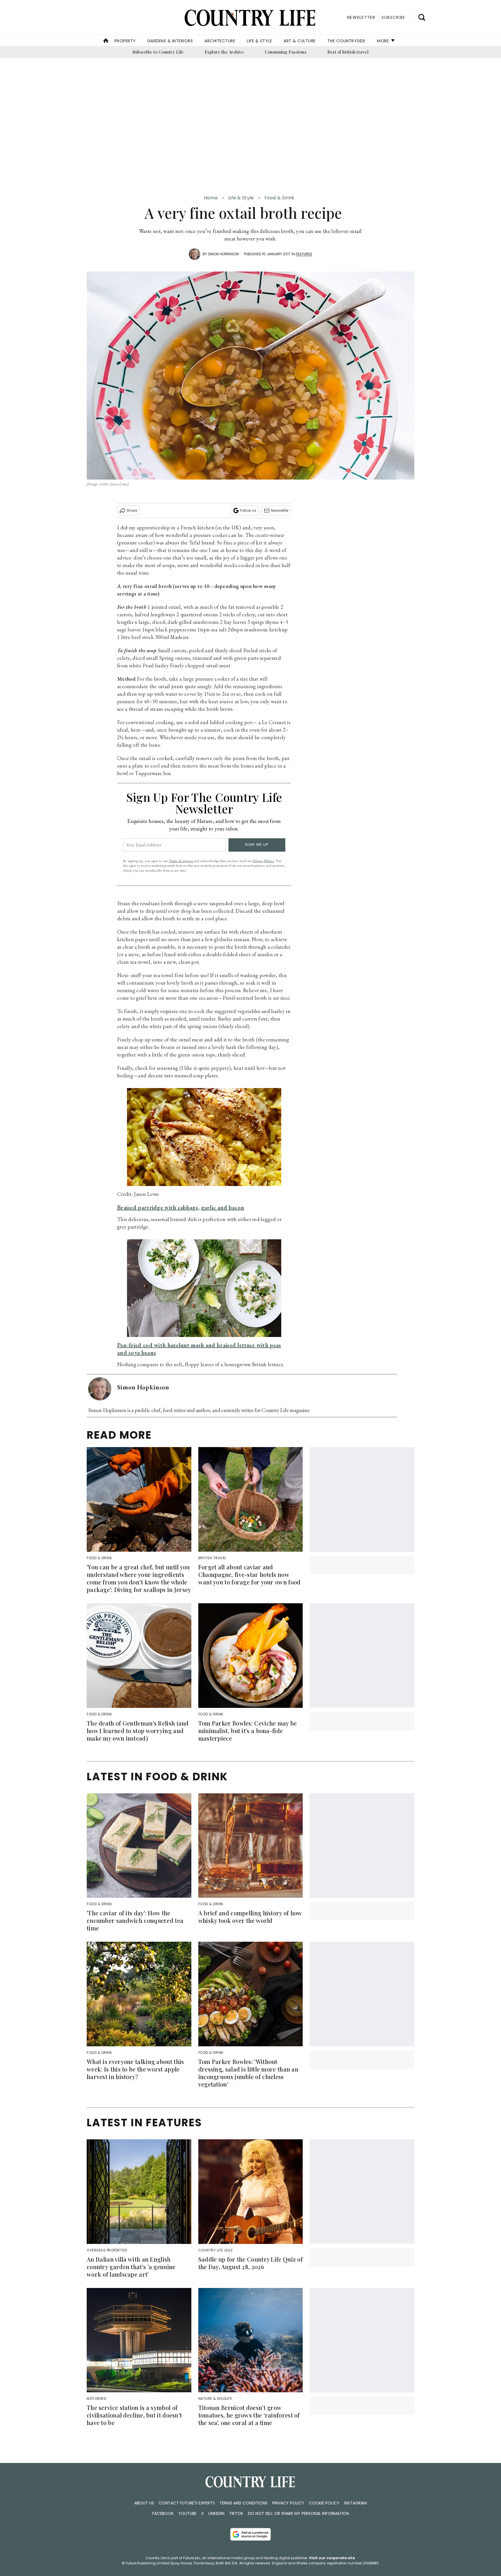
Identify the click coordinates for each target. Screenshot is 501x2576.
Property (125, 41)
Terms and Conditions (244, 2503)
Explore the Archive (224, 52)
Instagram (355, 2503)
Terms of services (181, 861)
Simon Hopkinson (223, 254)
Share (132, 510)
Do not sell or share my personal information (298, 2513)
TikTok (236, 2513)
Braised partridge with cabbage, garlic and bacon (181, 1207)
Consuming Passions (286, 52)
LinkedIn (216, 2513)
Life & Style (259, 41)
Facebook (163, 2513)
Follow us (248, 510)
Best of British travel (348, 52)
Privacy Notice (263, 861)
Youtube (187, 2513)
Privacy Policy (288, 2503)
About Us (144, 2503)
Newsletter (280, 510)
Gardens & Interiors (170, 41)
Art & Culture (300, 41)
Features (304, 254)
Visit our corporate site (332, 2558)
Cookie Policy (324, 2503)
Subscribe (393, 17)
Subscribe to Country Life (158, 52)
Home (211, 198)
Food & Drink (279, 198)
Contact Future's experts (187, 2503)
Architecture (220, 41)
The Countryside (346, 41)
